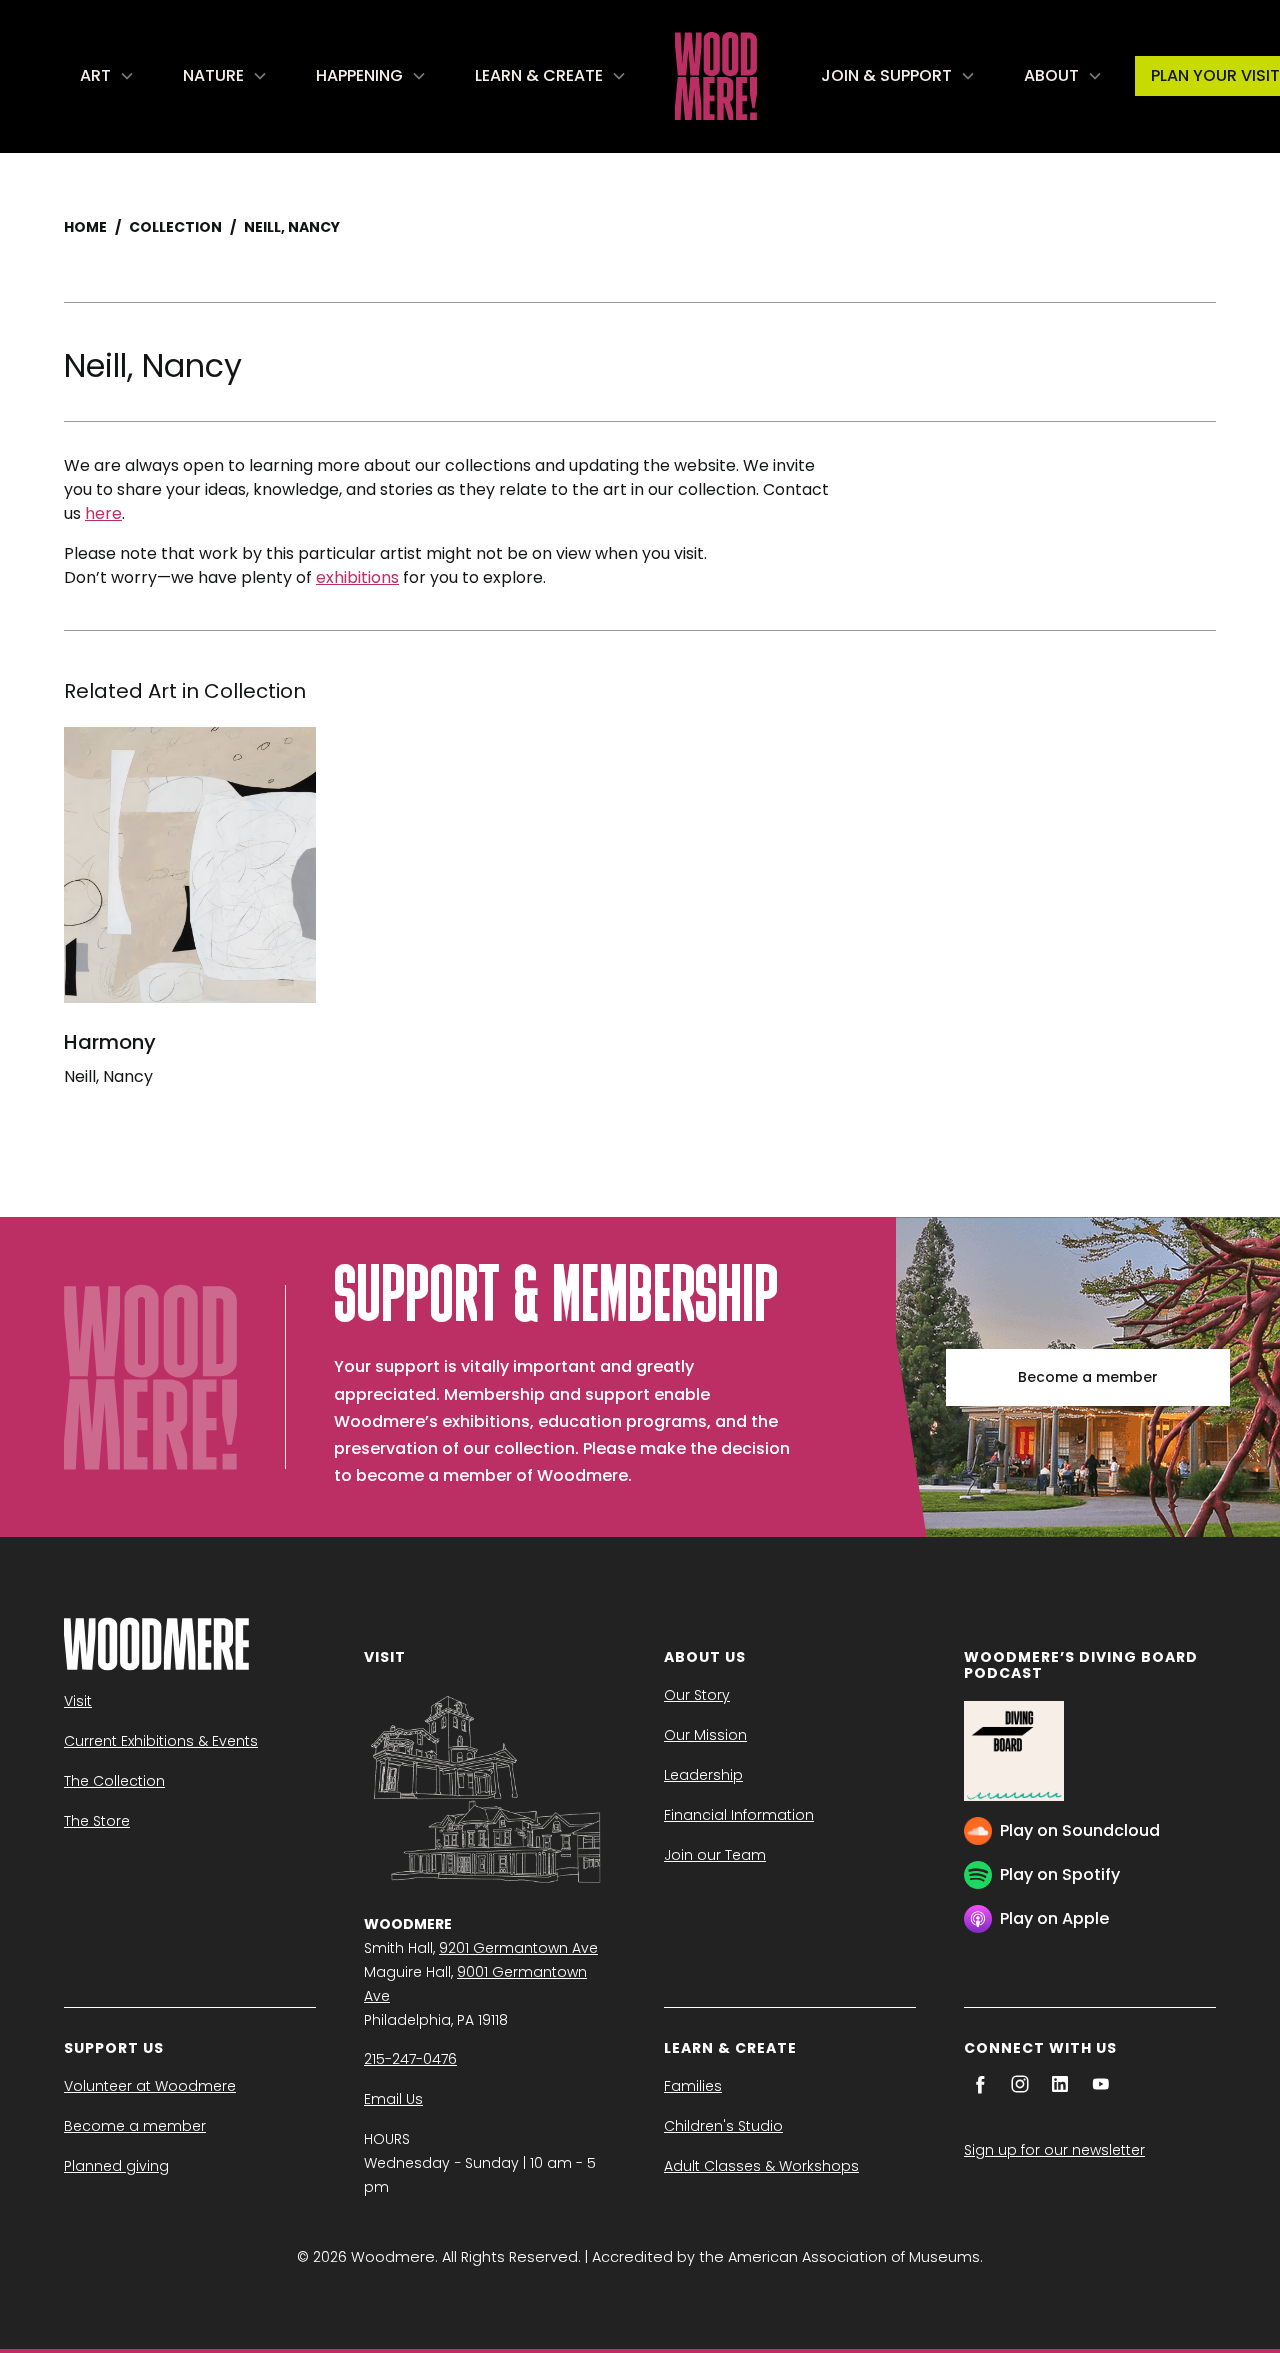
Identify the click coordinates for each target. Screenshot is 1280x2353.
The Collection (114, 1781)
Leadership (703, 1775)
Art (95, 75)
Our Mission (705, 1735)
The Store (97, 1821)
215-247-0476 (410, 2059)
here (103, 513)
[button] (107, 76)
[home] (716, 76)
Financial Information (739, 1815)
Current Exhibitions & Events (161, 1741)
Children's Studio (723, 2126)
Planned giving (116, 2166)
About (1051, 75)
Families (693, 2086)
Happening (359, 75)
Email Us (393, 2099)
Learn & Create (539, 75)
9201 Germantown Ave (518, 1948)
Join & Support (886, 75)
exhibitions (357, 577)
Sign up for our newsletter (1054, 2150)
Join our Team (715, 1855)
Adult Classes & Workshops (761, 2166)
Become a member (1088, 1377)
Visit (78, 1701)
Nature (213, 75)
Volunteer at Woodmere (150, 2086)
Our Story (697, 1695)
